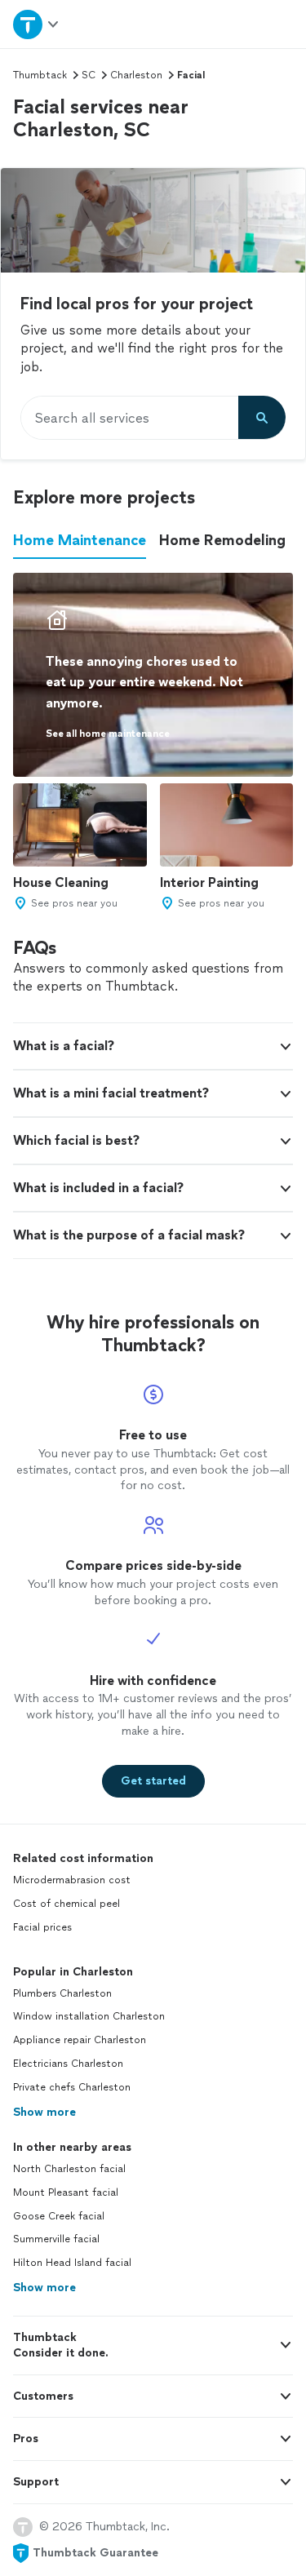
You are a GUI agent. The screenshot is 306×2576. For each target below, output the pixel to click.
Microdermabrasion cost (72, 1880)
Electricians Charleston (68, 2064)
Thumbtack (40, 75)
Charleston (136, 75)
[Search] (262, 418)
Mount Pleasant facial (66, 2192)
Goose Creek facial (59, 2216)
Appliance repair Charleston (80, 2040)
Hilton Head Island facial (72, 2263)
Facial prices (42, 1927)
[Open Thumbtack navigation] (37, 24)
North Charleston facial (69, 2169)
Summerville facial (56, 2239)
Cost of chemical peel (67, 1904)
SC (89, 75)
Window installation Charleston (89, 2016)
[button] (153, 1046)
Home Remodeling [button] (222, 540)
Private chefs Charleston (72, 2087)
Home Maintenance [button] (80, 540)
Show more (44, 2112)
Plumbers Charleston (62, 1993)
